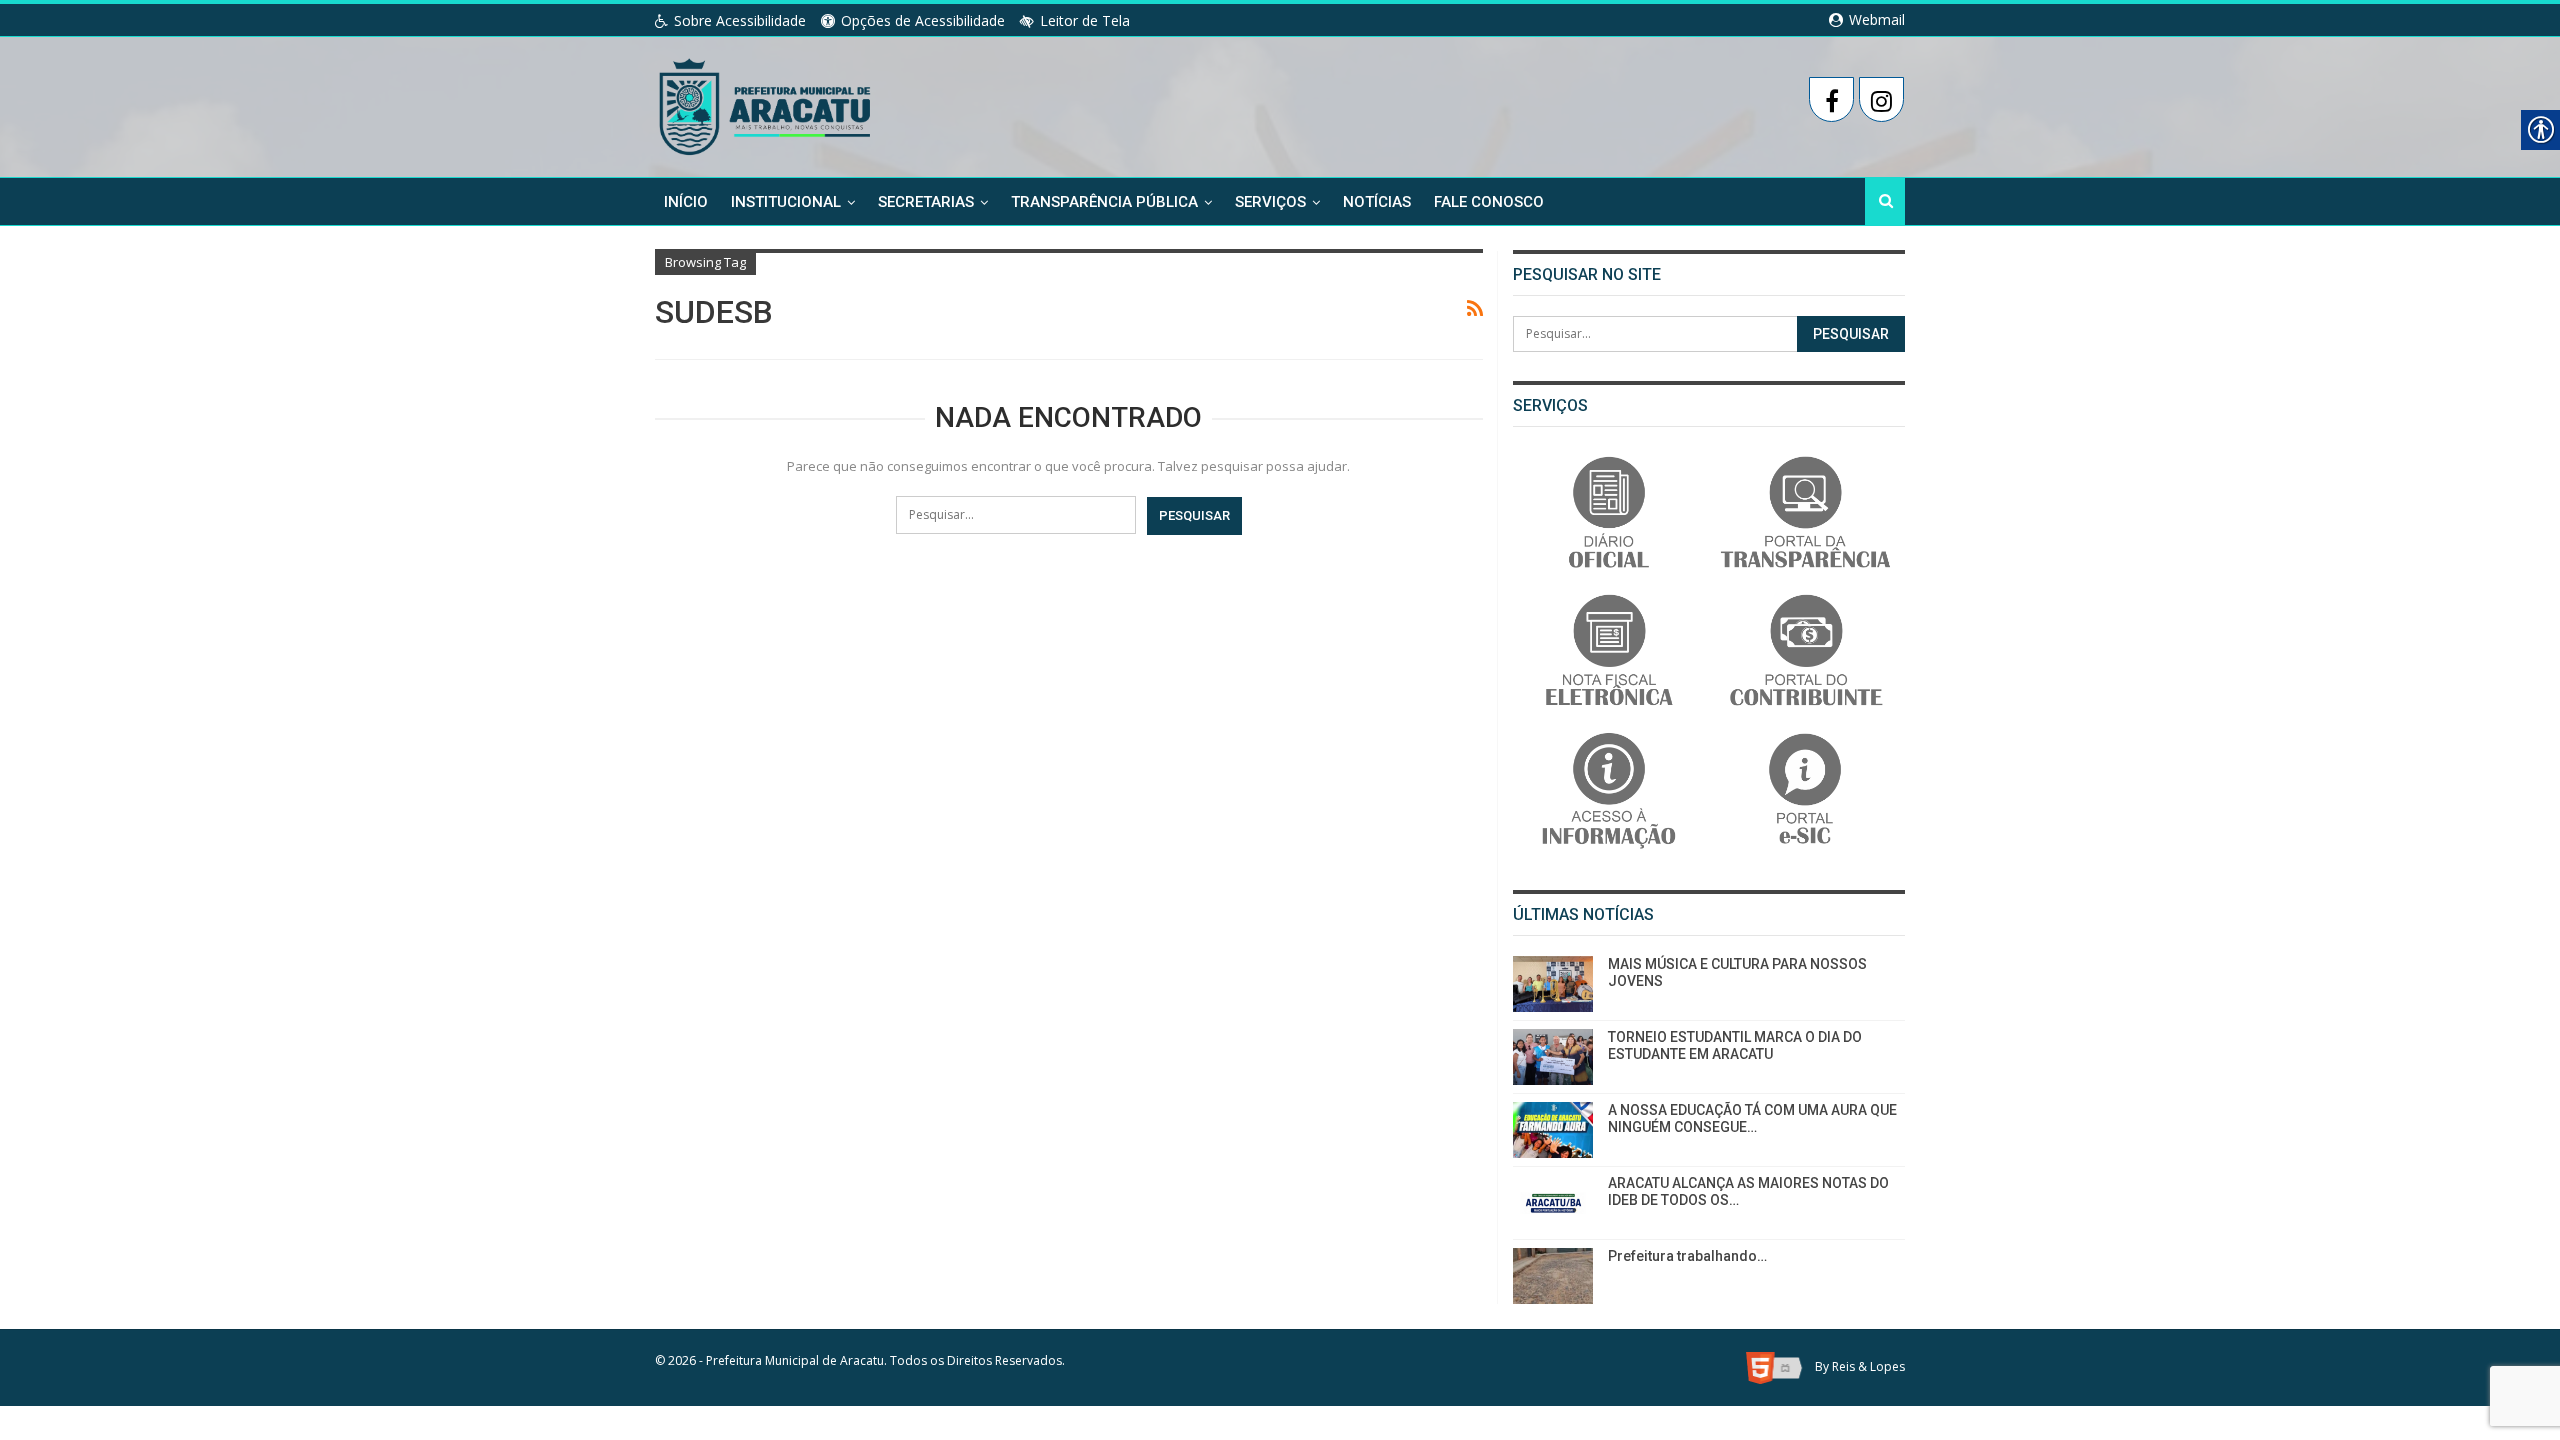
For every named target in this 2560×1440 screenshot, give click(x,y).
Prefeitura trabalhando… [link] (1687, 1256)
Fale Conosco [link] (1489, 202)
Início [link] (686, 202)
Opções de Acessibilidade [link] (923, 20)
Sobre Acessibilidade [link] (740, 20)
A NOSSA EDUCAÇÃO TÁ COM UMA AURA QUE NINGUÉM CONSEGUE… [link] (1752, 1118)
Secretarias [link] (926, 202)
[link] (766, 103)
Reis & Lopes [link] (1868, 1367)
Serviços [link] (1270, 202)
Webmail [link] (1875, 19)
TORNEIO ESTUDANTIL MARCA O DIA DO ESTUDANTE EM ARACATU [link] (1735, 1045)
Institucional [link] (786, 202)
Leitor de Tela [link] (1085, 20)
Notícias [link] (1377, 202)
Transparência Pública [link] (1104, 202)
